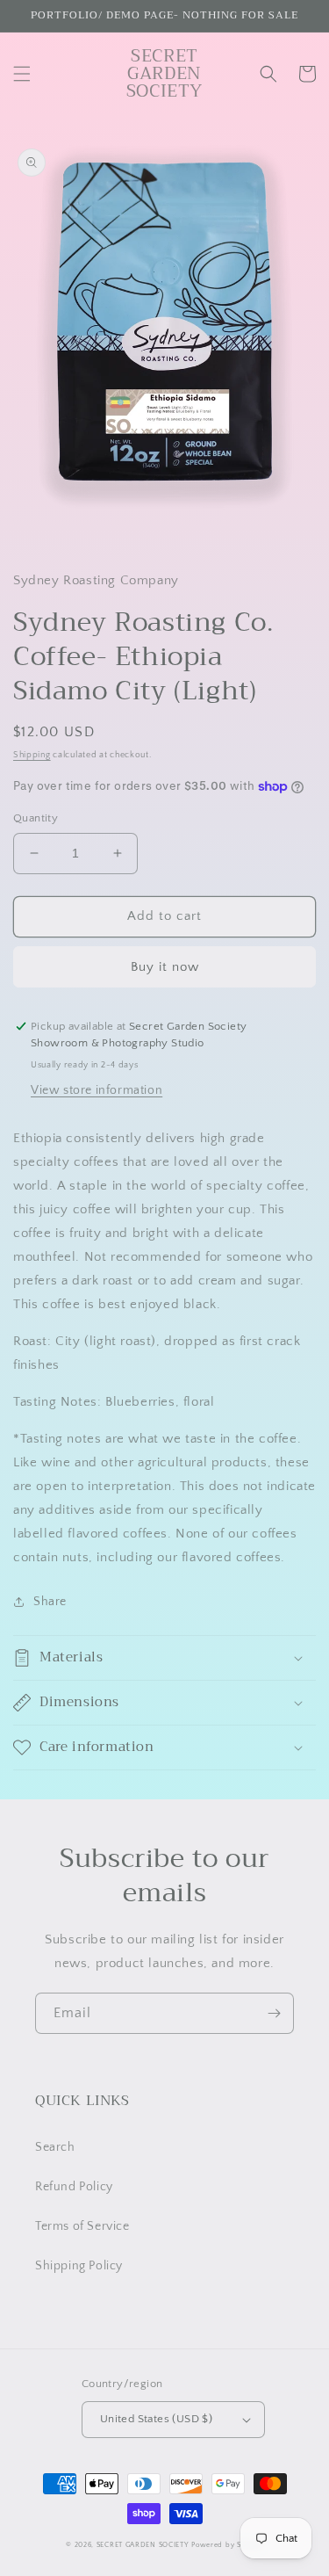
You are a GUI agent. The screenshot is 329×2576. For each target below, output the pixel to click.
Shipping (32, 755)
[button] (22, 74)
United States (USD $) (156, 2419)
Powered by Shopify (227, 2545)
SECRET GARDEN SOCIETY (143, 2545)
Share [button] (50, 1602)
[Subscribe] (274, 2013)
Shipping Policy (79, 2266)
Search (55, 2147)
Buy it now (165, 967)
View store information (97, 1090)
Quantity (36, 818)
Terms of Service (82, 2226)
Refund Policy (74, 2187)
